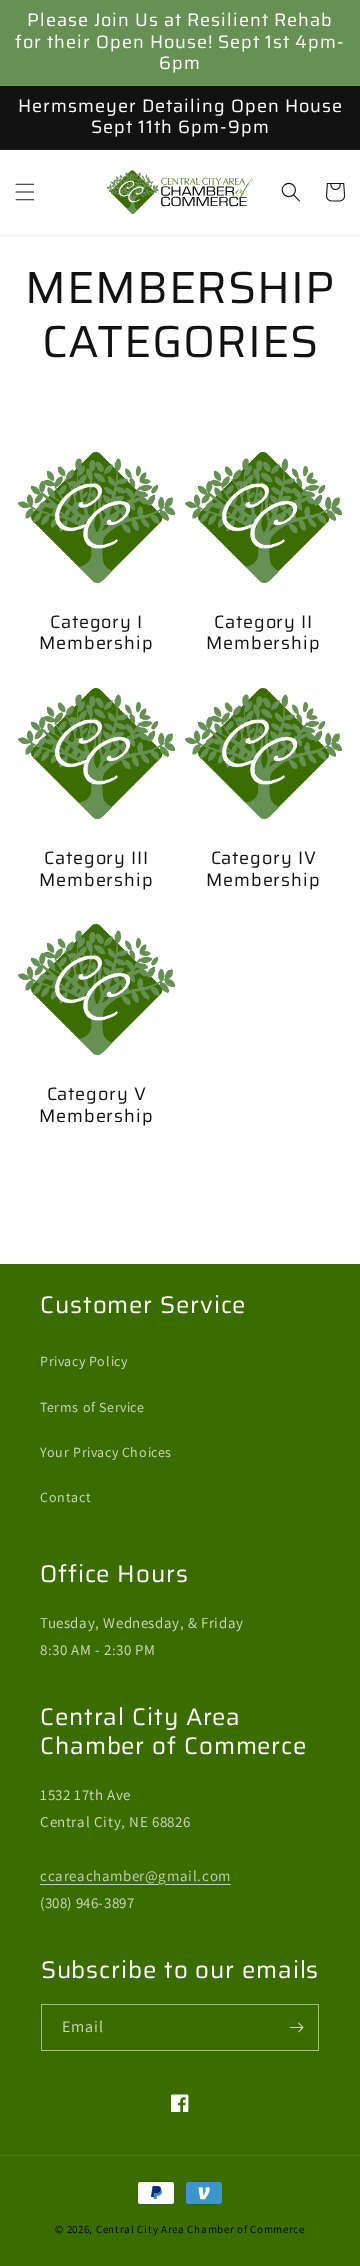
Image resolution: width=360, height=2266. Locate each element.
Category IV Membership (263, 869)
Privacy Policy (83, 1361)
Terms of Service (92, 1407)
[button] (25, 192)
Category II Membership (263, 633)
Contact (65, 1497)
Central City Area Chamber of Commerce (200, 2229)
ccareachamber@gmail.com (135, 1875)
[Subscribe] (296, 2027)
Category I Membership (96, 633)
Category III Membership (96, 869)
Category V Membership (96, 1105)
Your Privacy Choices (106, 1452)
